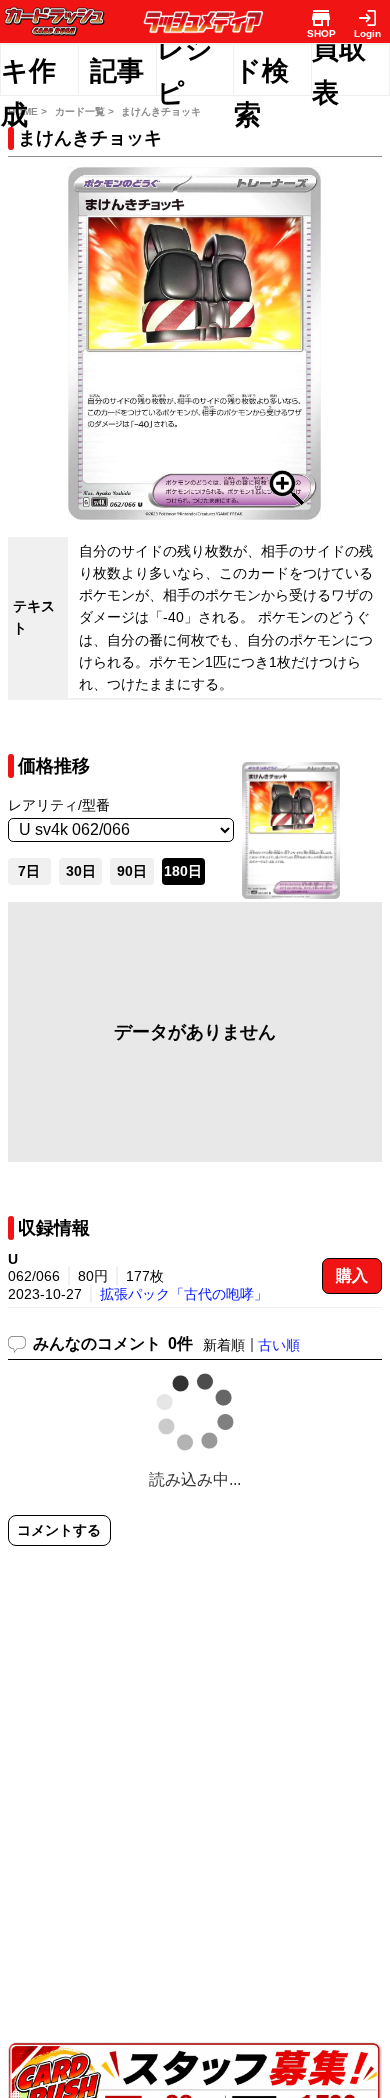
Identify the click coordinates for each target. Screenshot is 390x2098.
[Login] (367, 18)
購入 (352, 1275)
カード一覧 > (84, 111)
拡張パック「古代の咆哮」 (184, 1294)
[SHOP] (321, 18)
